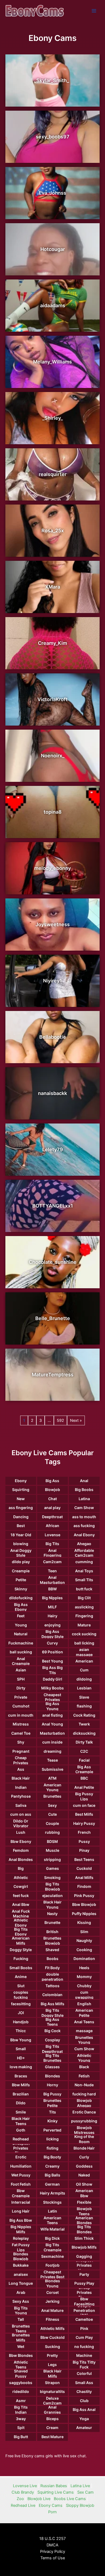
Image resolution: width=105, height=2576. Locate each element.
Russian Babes (54, 2486)
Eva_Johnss (52, 193)
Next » (76, 1420)
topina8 (53, 812)
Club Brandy (23, 2492)
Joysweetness (53, 924)
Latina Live (80, 2486)
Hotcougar (53, 249)
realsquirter (53, 474)
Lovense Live (25, 2486)
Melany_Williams (52, 362)
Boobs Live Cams (70, 2499)
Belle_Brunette (53, 1318)
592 (60, 1420)
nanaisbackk (52, 1093)
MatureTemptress (53, 1375)
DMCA (52, 2545)
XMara (53, 587)
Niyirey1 (52, 981)
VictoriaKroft (52, 699)
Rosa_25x (53, 531)
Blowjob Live (39, 2499)
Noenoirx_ (53, 756)
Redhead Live (23, 2505)
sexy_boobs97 (53, 137)
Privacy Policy (53, 2551)
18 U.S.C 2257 (52, 2539)
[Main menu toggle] (94, 11)
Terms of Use (53, 2558)
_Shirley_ (52, 418)
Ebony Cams (51, 2505)
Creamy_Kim (52, 643)
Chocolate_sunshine (53, 1262)
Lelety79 (53, 1149)
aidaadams (53, 305)
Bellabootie (53, 1037)
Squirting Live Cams (56, 2492)
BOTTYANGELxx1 (53, 1206)
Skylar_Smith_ (53, 80)
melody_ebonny (52, 868)
